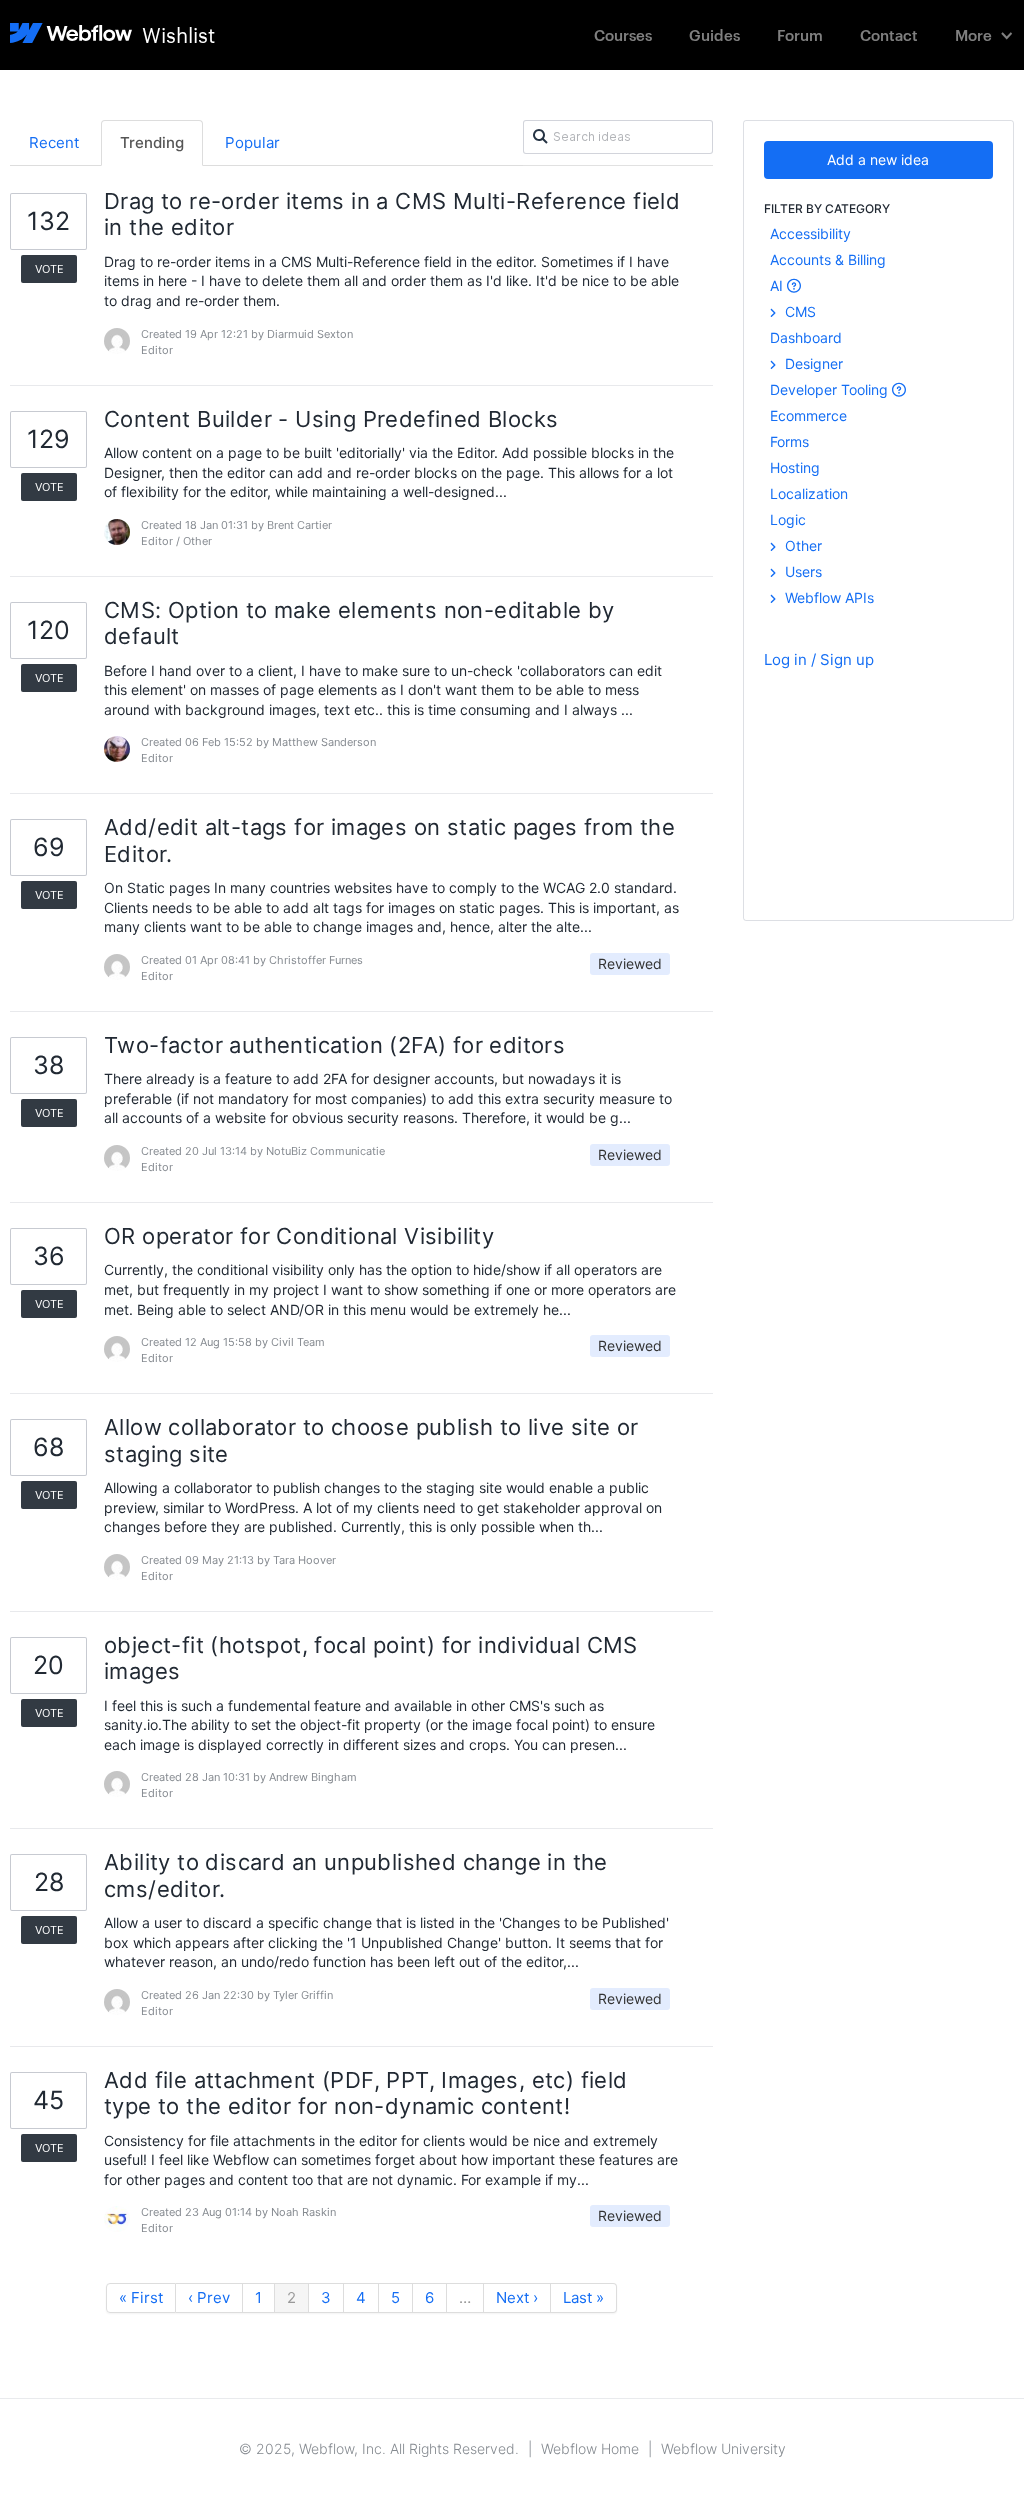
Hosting (795, 467)
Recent (54, 142)
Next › (517, 2297)
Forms (789, 441)
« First (141, 2297)
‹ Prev (209, 2297)
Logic (788, 519)
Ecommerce (808, 415)
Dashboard (806, 337)
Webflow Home (590, 2448)
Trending (152, 142)
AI (778, 285)
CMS (798, 311)
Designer (812, 363)
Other (801, 545)
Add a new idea (878, 159)
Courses (623, 34)
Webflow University (723, 2448)
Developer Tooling (831, 389)
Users (801, 571)
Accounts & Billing (828, 259)
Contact (889, 34)
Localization (809, 493)
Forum (800, 34)
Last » (583, 2297)
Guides (714, 34)
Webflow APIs (827, 597)
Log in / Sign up (819, 659)
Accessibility (810, 233)
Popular (252, 142)
